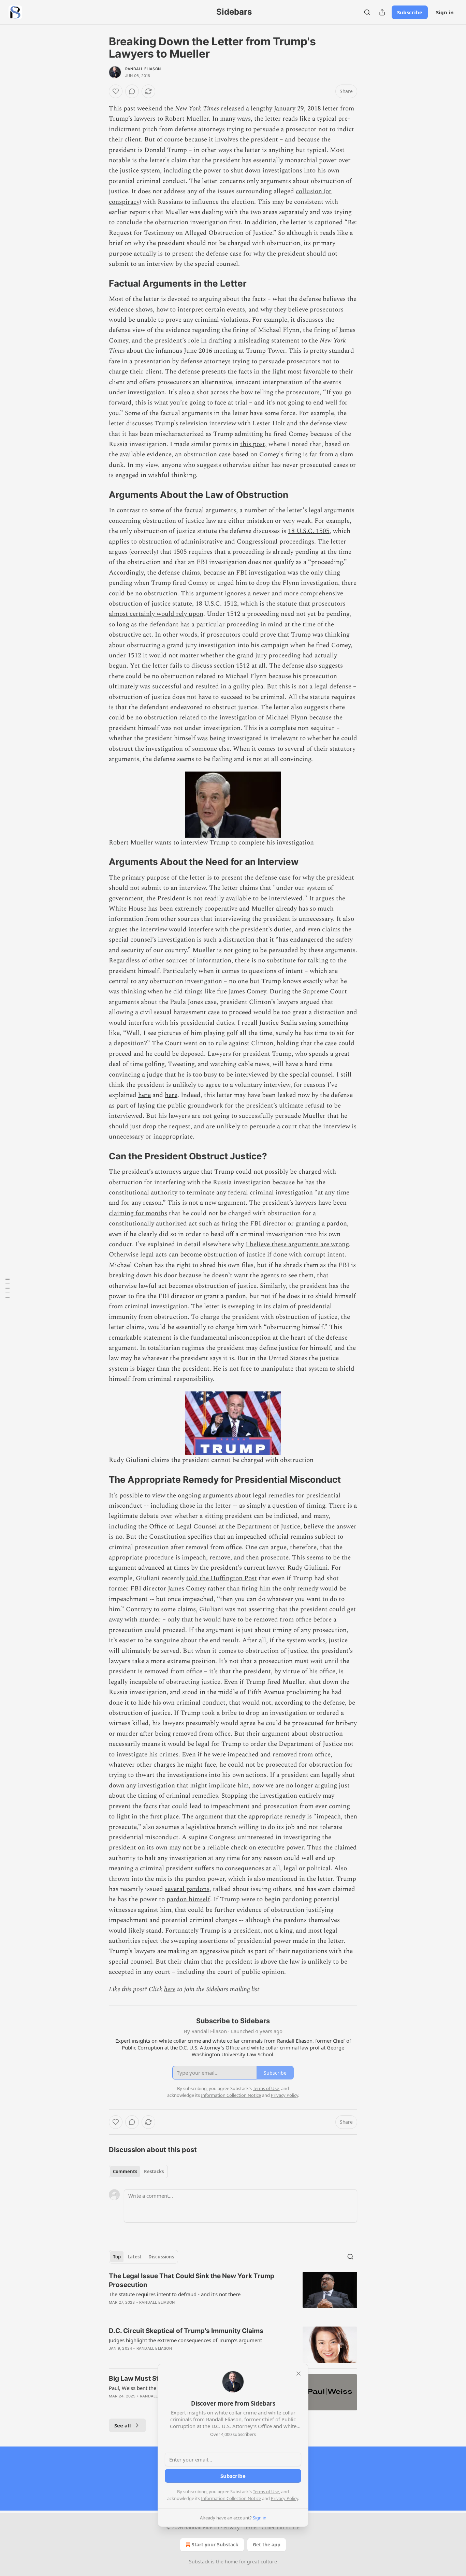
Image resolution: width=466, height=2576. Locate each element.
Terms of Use (266, 2491)
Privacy (231, 2527)
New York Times (198, 109)
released (233, 109)
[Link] (99, 284)
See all (123, 2425)
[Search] (367, 12)
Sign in (445, 12)
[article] (233, 2293)
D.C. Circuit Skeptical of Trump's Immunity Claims (186, 2331)
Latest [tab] (135, 2257)
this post (253, 444)
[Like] (116, 91)
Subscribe (410, 12)
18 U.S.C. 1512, (217, 604)
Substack (199, 2562)
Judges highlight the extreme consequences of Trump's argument (185, 2340)
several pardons (187, 1889)
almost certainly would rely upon (156, 614)
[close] (298, 2374)
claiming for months (138, 1213)
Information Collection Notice (231, 2498)
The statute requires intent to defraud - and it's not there (175, 2294)
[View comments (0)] (132, 91)
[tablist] (138, 2171)
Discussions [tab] (161, 2257)
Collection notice (281, 2527)
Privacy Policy (285, 2498)
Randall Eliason (143, 69)
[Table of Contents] (8, 1288)
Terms (251, 2527)
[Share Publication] (382, 12)
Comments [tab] (125, 2171)
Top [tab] (117, 2257)
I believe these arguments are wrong (297, 1244)
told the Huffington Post (222, 1578)
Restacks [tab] (154, 2171)
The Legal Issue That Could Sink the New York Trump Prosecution (192, 2280)
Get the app (267, 2544)
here (144, 1095)
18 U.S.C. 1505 (309, 531)
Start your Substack (215, 2544)
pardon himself (188, 1899)
